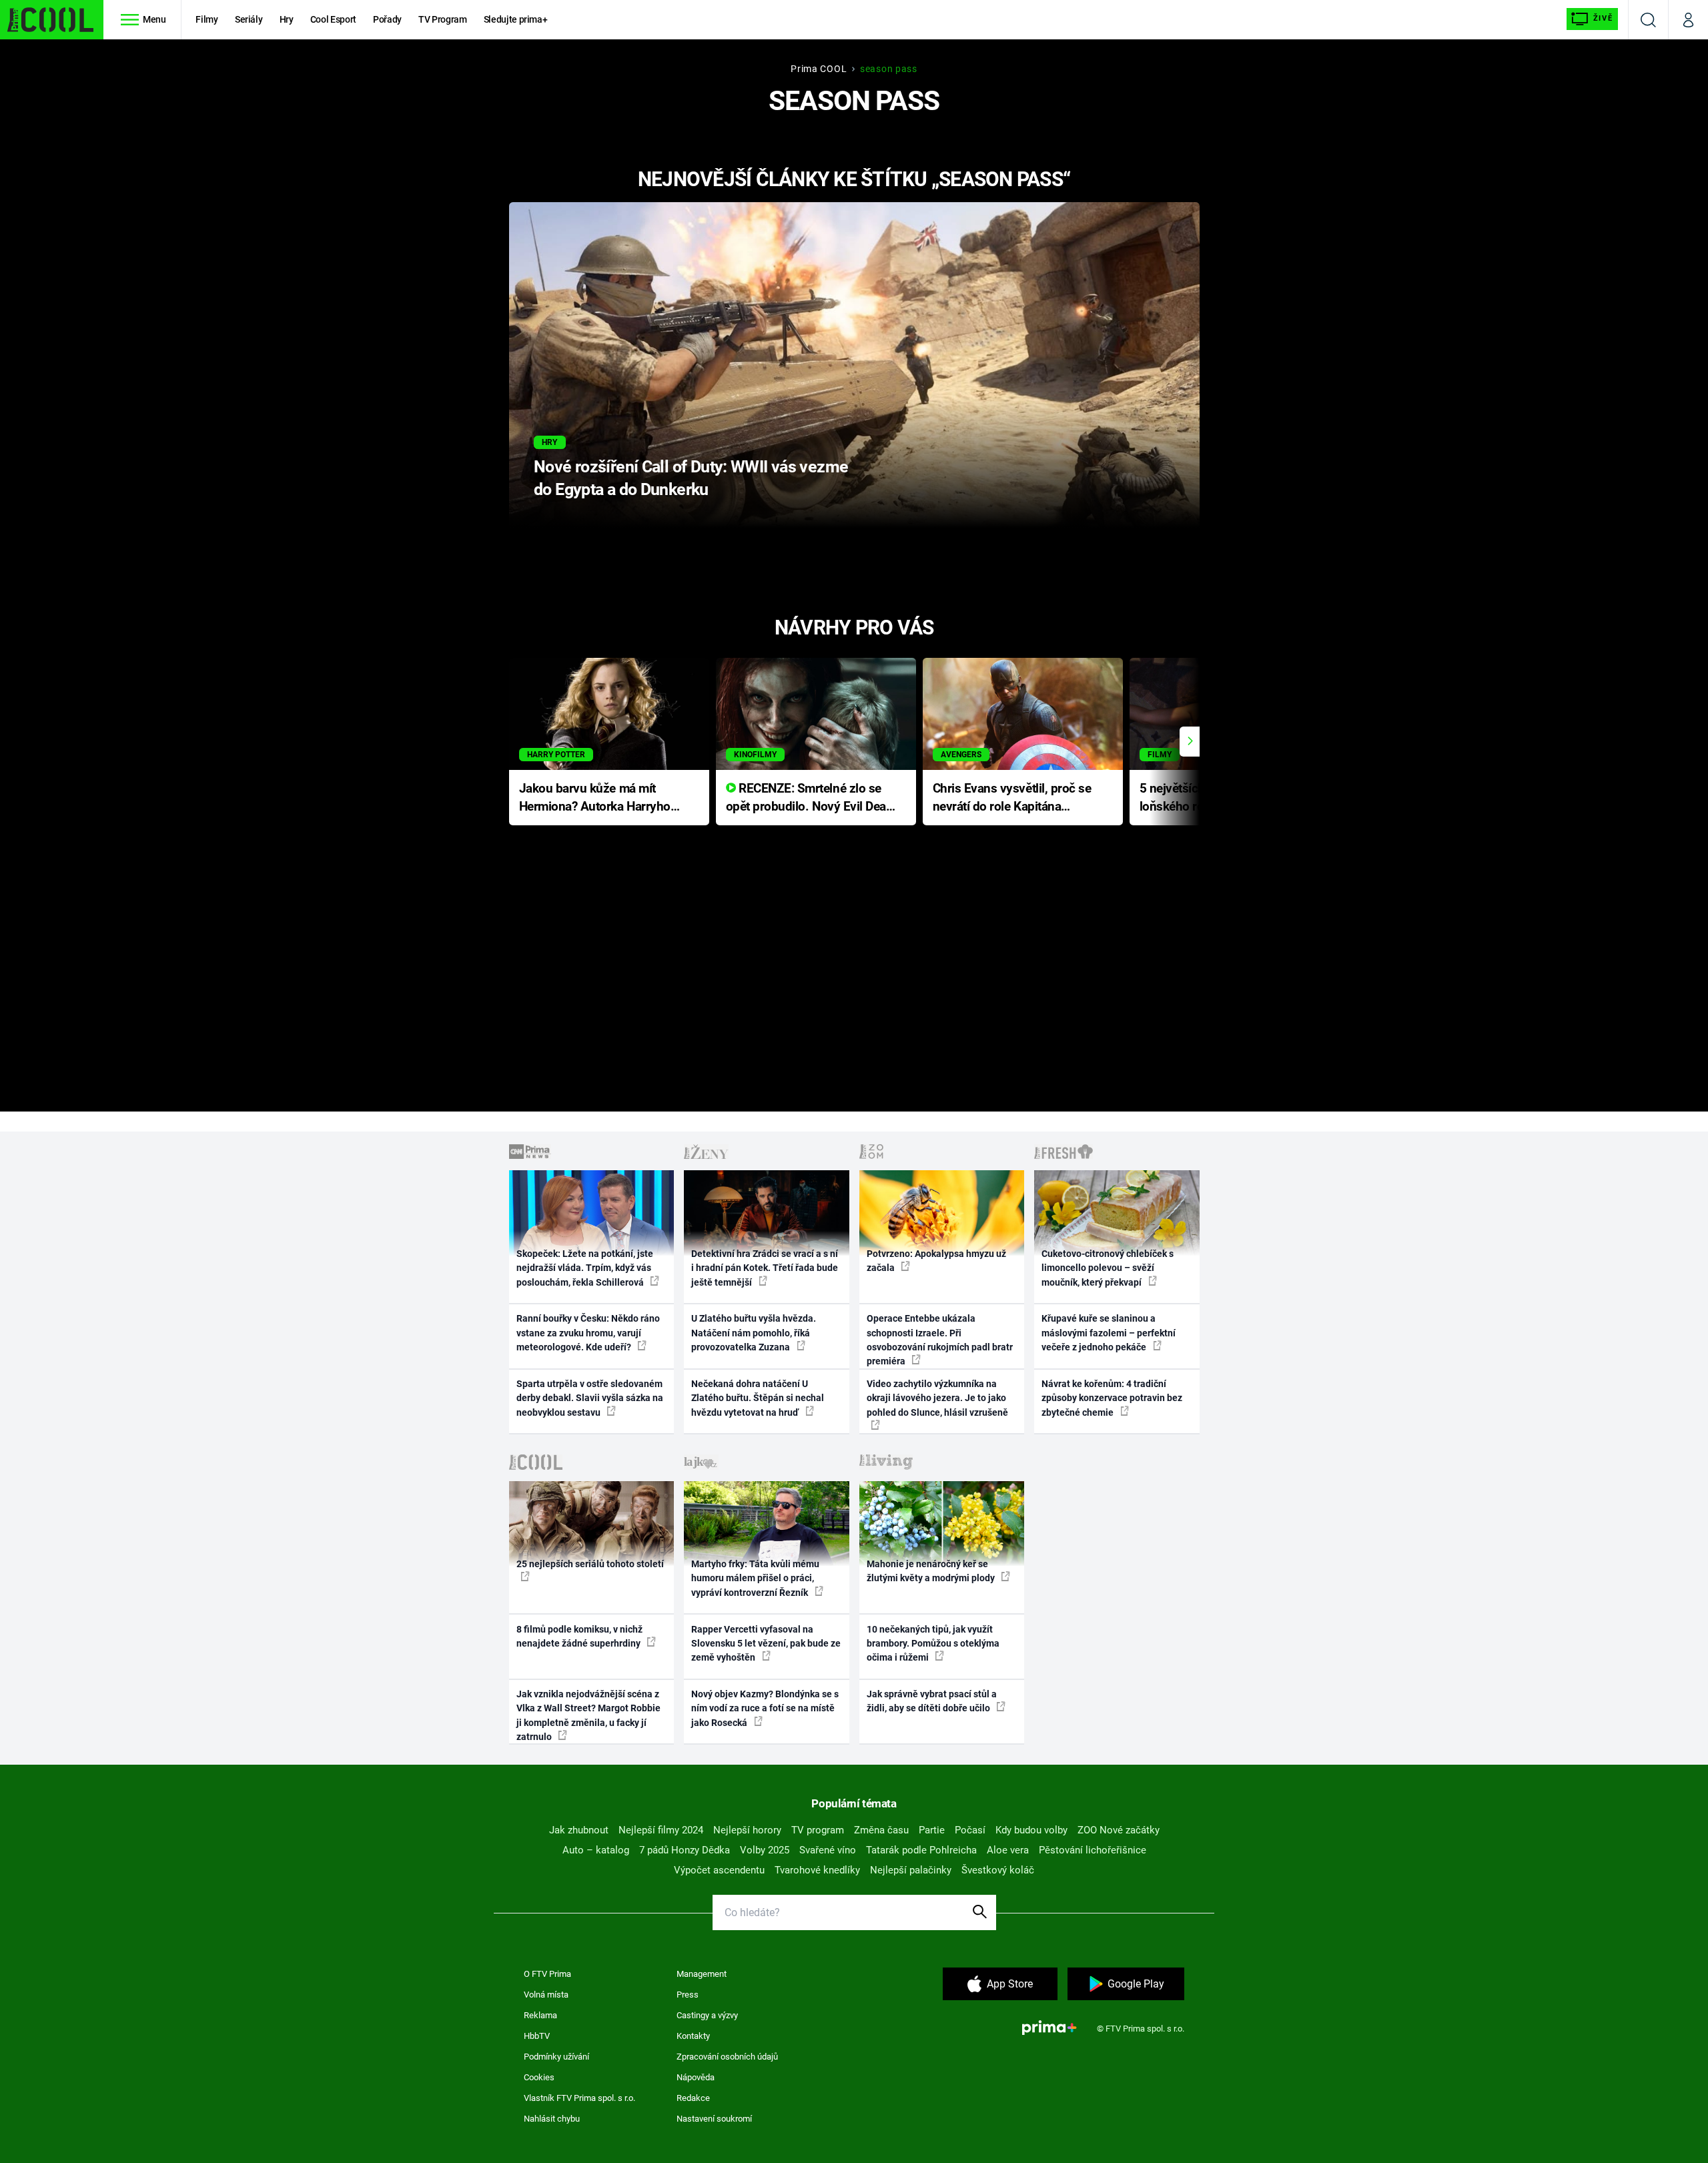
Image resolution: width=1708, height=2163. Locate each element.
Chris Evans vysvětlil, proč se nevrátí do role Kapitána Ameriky (1012, 798)
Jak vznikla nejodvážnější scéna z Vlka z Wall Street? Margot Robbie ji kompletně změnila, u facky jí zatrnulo (588, 1715)
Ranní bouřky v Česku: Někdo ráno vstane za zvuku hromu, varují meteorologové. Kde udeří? (588, 1333)
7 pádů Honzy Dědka (685, 1850)
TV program (818, 1830)
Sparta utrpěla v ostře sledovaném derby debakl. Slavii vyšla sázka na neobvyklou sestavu (590, 1398)
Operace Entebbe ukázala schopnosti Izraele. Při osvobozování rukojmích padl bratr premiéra (940, 1340)
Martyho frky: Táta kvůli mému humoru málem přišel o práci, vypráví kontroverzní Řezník (755, 1578)
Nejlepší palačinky (911, 1870)
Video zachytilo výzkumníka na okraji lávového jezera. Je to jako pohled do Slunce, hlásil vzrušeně (937, 1398)
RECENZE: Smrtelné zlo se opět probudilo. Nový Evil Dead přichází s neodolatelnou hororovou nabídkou (810, 798)
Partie (932, 1830)
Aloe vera (1008, 1850)
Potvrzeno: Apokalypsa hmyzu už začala (936, 1261)
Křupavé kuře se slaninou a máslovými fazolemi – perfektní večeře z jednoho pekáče (1109, 1333)
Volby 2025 (765, 1850)
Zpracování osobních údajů (727, 2057)
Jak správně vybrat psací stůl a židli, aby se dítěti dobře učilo (932, 1701)
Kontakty (693, 2036)
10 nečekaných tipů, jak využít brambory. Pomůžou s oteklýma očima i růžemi (933, 1644)
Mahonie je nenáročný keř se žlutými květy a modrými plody (932, 1571)
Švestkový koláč (998, 1870)
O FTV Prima (547, 1974)
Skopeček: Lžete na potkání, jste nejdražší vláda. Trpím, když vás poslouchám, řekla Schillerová (585, 1268)
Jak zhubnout (579, 1830)
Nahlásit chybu (552, 2119)
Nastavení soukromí (714, 2119)
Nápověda (696, 2077)
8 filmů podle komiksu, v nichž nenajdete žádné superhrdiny (579, 1636)
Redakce (693, 2098)
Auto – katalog (596, 1850)
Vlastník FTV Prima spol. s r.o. (579, 2098)
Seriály (249, 19)
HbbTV (537, 2036)
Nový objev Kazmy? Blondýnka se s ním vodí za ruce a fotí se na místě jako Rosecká (765, 1708)
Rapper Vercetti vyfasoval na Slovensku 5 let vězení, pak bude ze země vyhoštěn (766, 1644)
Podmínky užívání (556, 2057)
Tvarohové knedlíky (817, 1870)
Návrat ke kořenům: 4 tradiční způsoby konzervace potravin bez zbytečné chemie (1112, 1398)
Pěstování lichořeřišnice (1093, 1850)
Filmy (206, 19)
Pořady (387, 19)
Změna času (881, 1830)
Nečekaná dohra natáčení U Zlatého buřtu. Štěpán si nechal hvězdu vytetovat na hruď (758, 1398)
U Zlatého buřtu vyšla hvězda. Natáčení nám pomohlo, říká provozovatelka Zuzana (754, 1333)
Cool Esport (333, 19)
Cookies (539, 2077)
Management (702, 1974)
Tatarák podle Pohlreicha (921, 1850)
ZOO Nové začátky (1119, 1830)
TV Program (442, 19)
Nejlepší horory (747, 1830)
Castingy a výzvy (707, 2015)
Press (688, 1995)
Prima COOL (819, 69)
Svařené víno (828, 1850)
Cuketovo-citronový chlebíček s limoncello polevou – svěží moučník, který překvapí (1108, 1268)
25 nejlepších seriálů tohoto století (590, 1564)
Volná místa (546, 1995)
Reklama (540, 2015)
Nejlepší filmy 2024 (661, 1830)
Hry (287, 19)
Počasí (970, 1830)
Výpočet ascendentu (719, 1870)
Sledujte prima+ (516, 19)
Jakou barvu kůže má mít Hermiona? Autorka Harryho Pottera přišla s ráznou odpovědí (595, 798)
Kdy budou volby (1031, 1830)
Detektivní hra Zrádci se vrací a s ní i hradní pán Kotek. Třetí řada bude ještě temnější (765, 1268)
